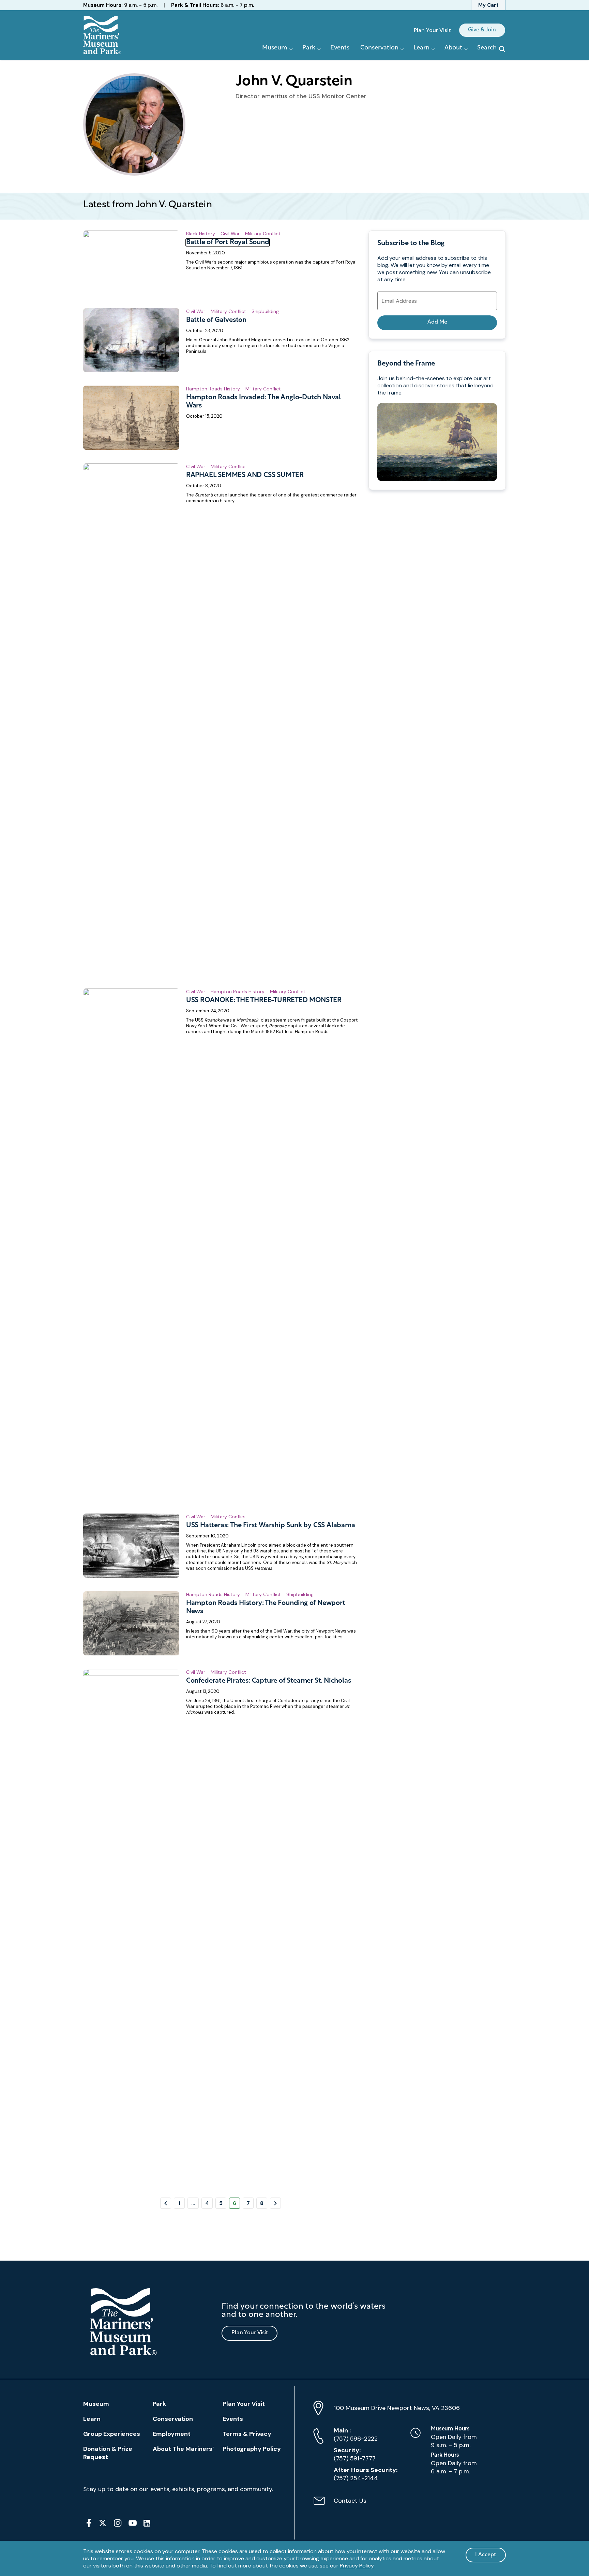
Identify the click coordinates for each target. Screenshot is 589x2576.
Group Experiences (112, 2434)
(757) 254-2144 (366, 2474)
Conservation (173, 2419)
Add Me (437, 322)
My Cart (488, 5)
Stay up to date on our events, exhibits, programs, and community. (178, 2489)
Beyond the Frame (406, 364)
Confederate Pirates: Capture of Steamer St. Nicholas (269, 1681)
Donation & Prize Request (108, 2453)
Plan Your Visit (432, 30)
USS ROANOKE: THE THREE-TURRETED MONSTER (264, 1000)
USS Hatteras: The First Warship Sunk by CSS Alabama (271, 1525)
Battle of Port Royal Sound (228, 242)
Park (159, 2404)
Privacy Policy (357, 2566)
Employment (172, 2434)
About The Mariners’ (183, 2449)
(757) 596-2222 (356, 2434)
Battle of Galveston (216, 320)
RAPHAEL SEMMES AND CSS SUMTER (245, 475)
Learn (92, 2419)
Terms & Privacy (247, 2434)
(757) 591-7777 (355, 2454)
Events (340, 48)
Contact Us (340, 2504)
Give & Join (482, 30)
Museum (96, 2404)
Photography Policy (252, 2449)
